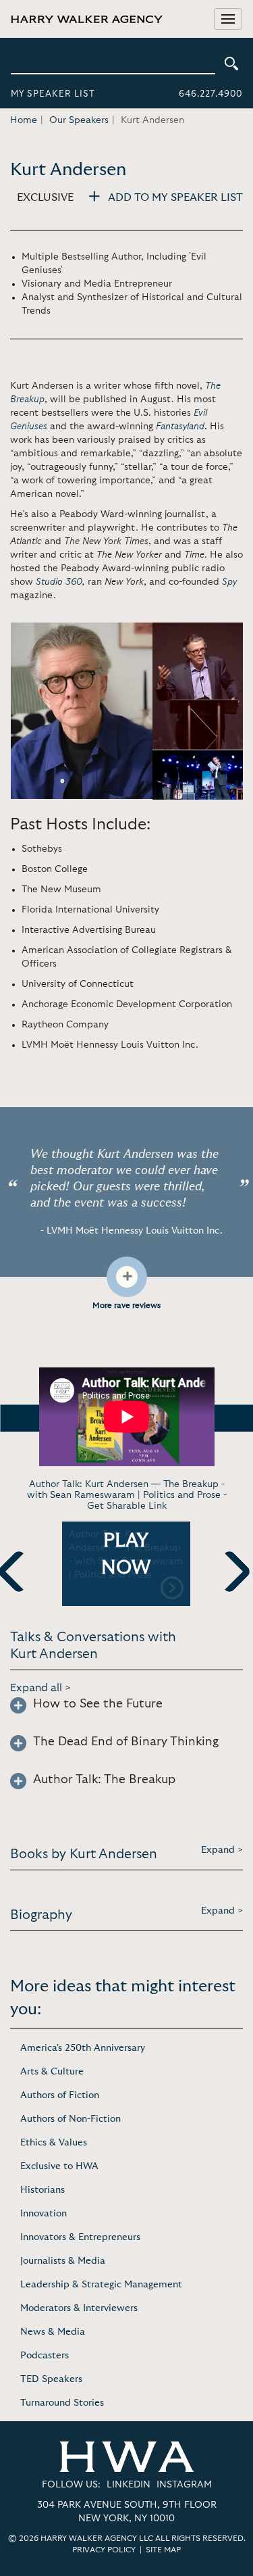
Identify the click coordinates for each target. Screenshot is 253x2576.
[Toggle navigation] (228, 19)
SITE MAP (163, 2550)
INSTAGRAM (184, 2485)
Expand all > (41, 1688)
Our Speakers (79, 120)
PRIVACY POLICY (104, 2550)
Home (24, 120)
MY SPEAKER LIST (53, 94)
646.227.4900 (210, 94)
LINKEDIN (129, 2485)
